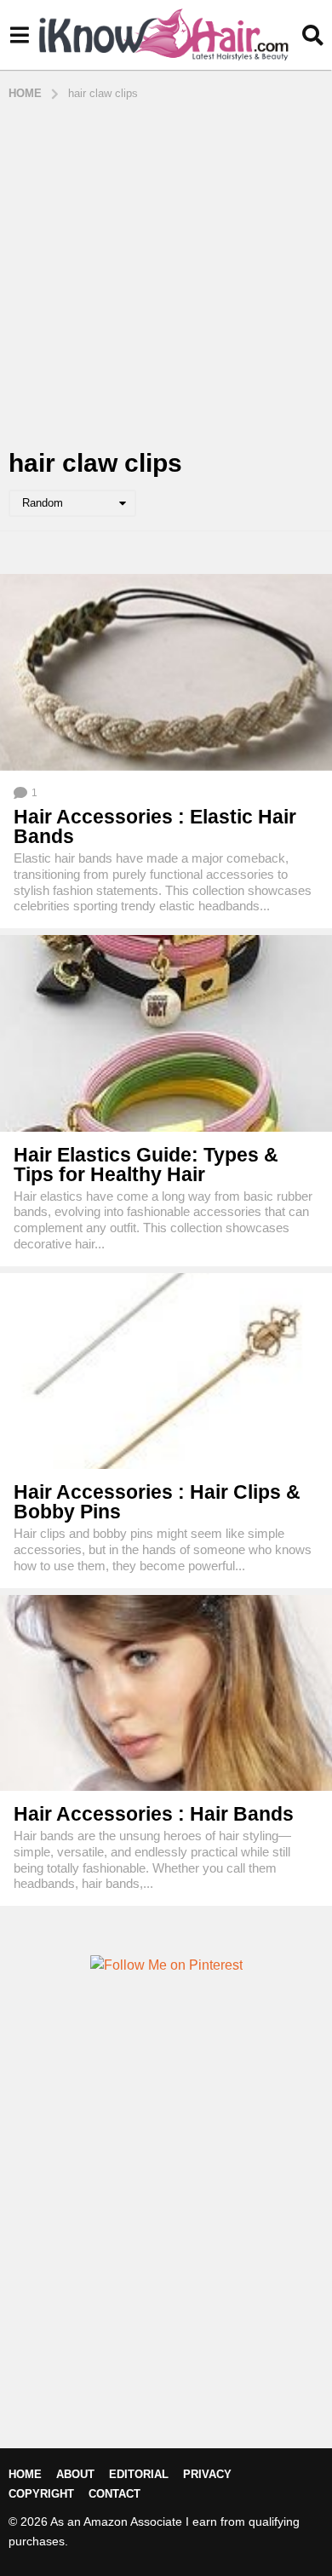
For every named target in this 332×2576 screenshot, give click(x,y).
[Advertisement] (166, 276)
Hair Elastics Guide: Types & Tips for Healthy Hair (146, 1165)
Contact (114, 2494)
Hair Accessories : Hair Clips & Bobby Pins (157, 1502)
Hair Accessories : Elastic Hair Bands (155, 826)
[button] (19, 35)
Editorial (139, 2474)
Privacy (207, 2474)
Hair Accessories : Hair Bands (154, 1814)
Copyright (41, 2494)
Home (25, 2474)
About (75, 2474)
